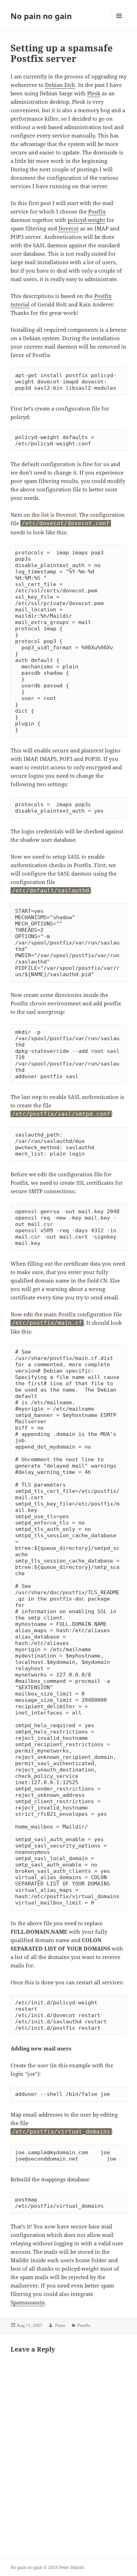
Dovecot (68, 228)
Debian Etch (60, 85)
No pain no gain (41, 16)
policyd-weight (86, 220)
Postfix (97, 211)
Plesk (94, 93)
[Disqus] (68, 2452)
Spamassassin (28, 2302)
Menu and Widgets (119, 23)
